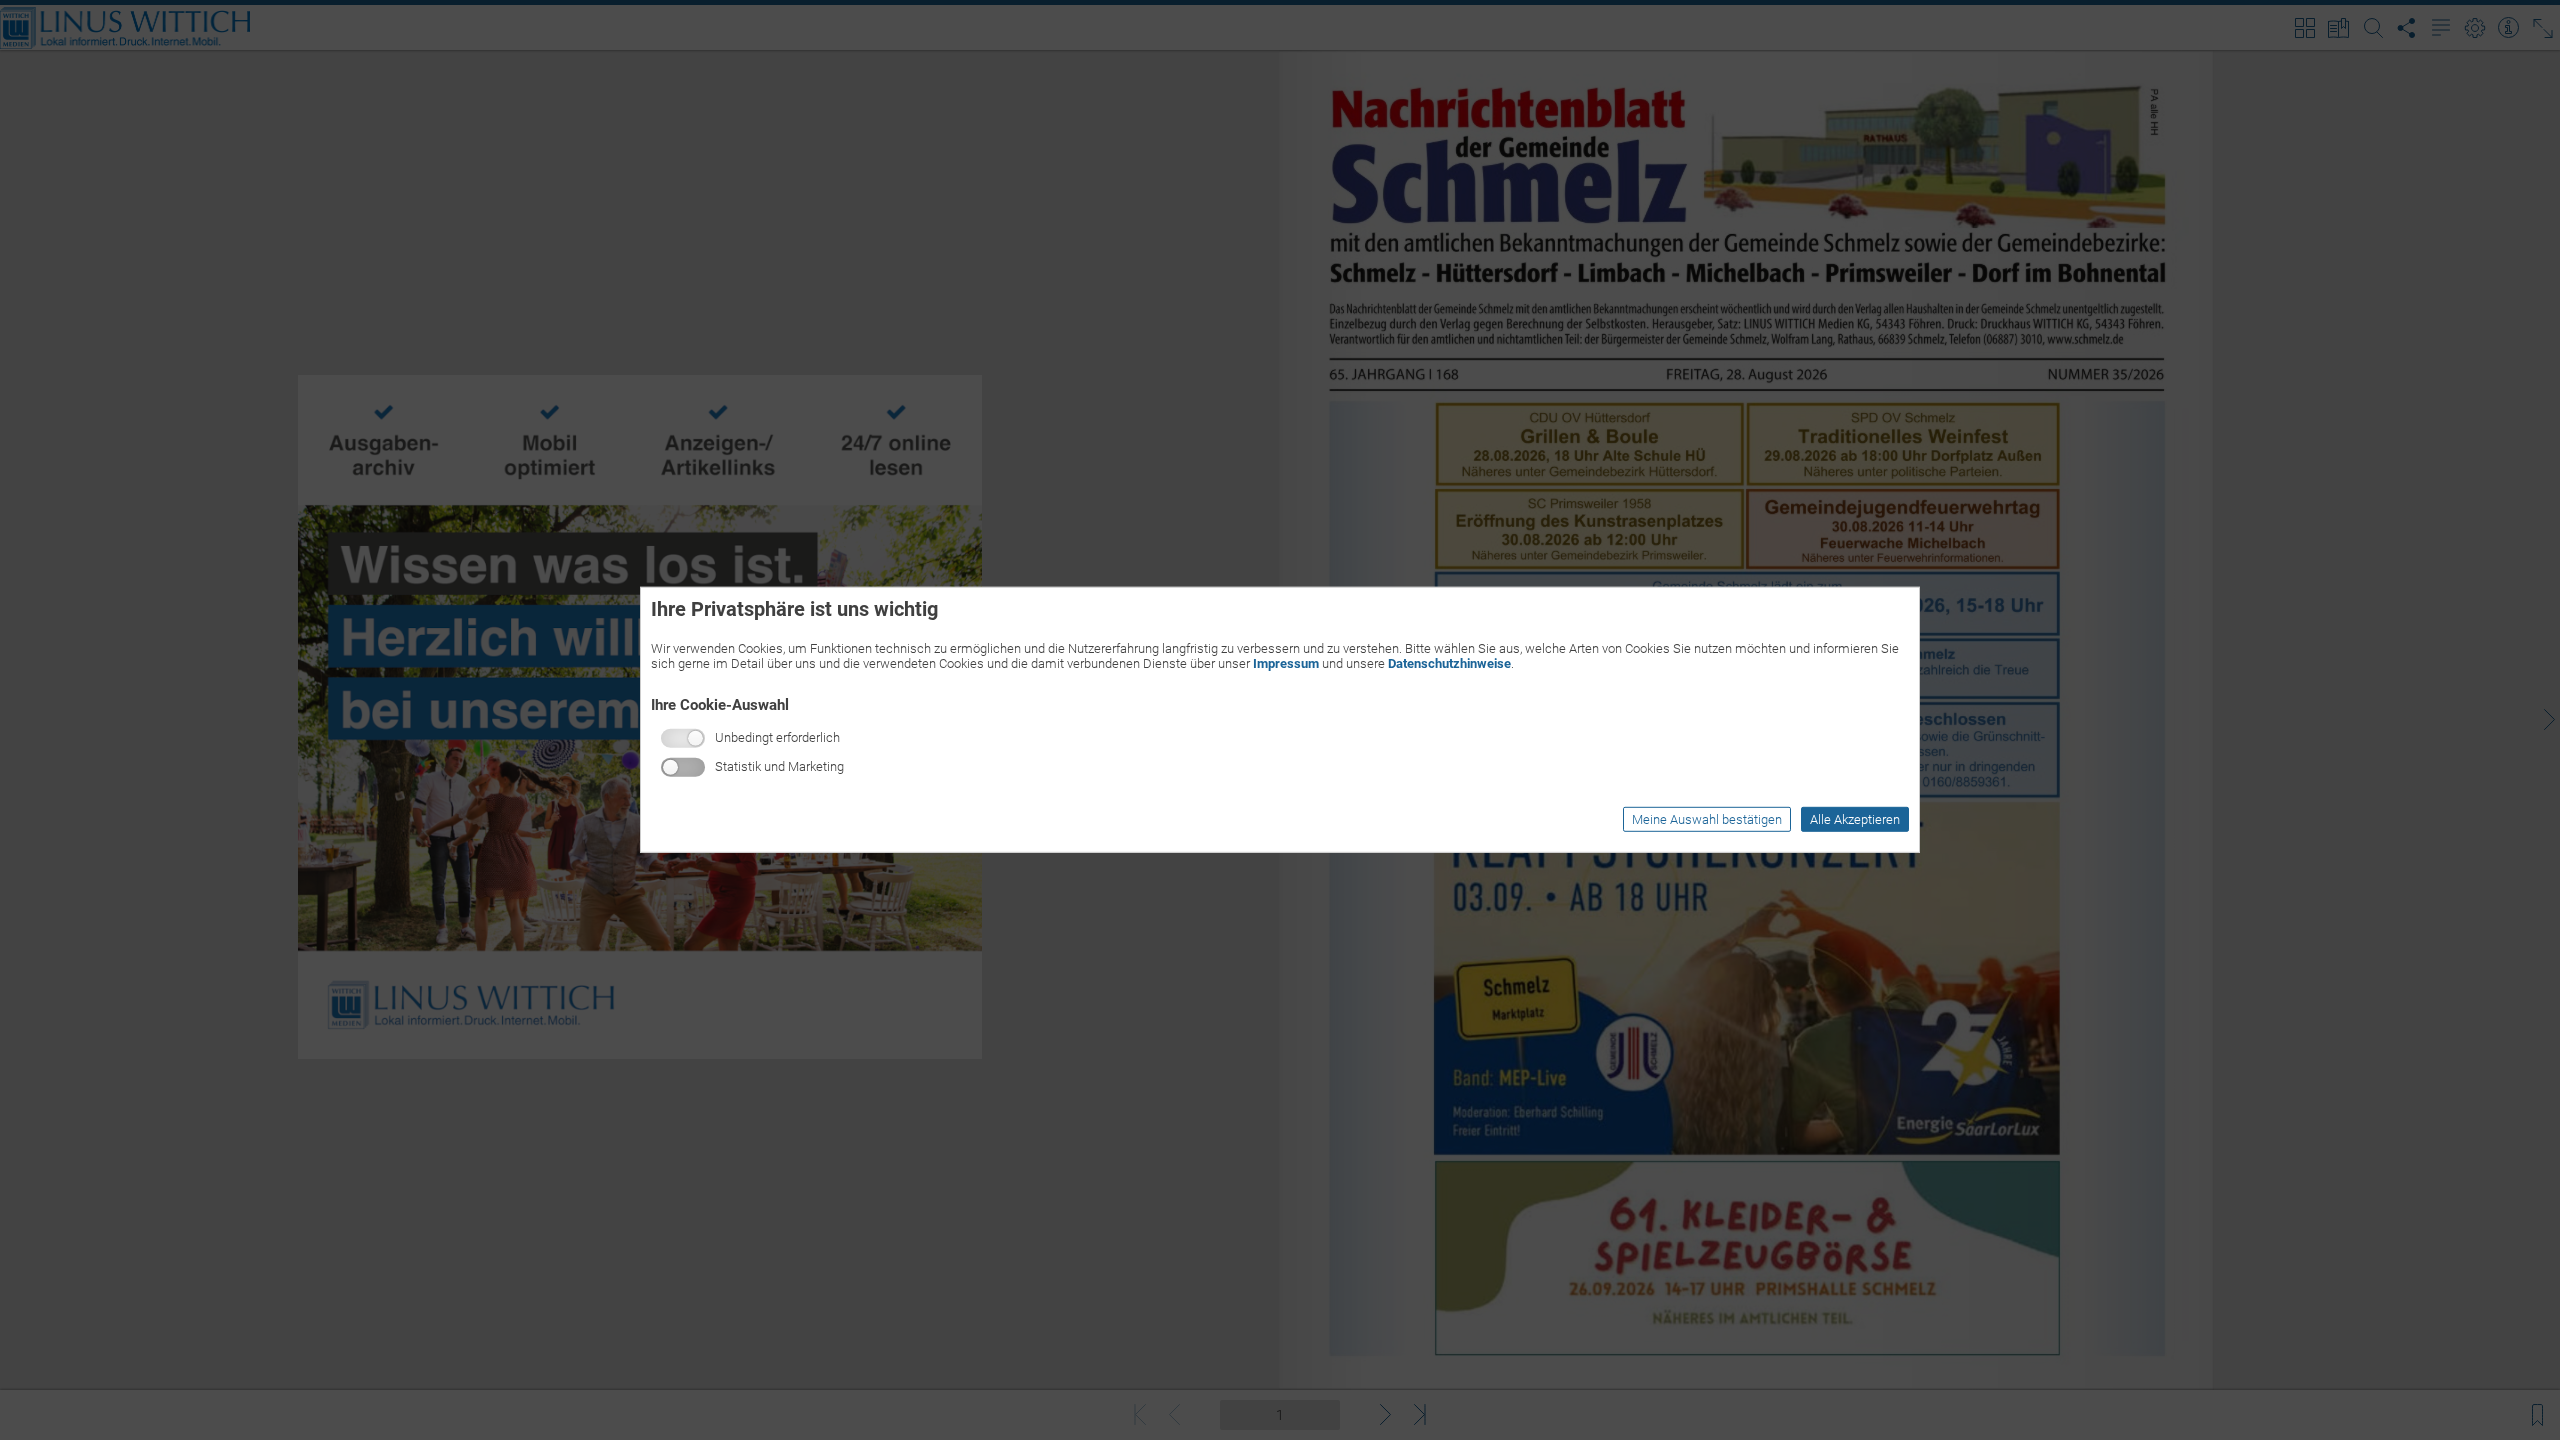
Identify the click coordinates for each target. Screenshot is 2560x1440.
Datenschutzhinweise (1449, 663)
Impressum (1286, 663)
